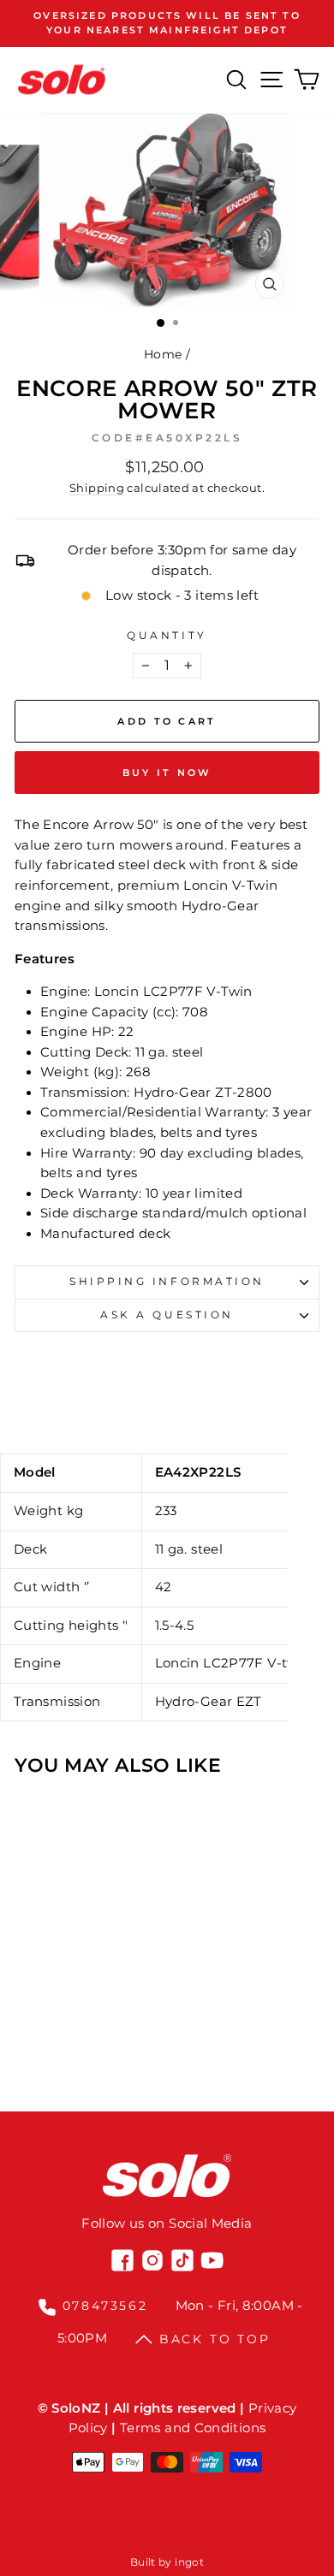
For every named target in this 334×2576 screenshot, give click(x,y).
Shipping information (167, 1282)
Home (163, 354)
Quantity (167, 636)
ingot (189, 2562)
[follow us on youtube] (212, 2260)
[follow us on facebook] (122, 2260)
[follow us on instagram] (152, 2260)
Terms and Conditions (193, 2428)
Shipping (97, 488)
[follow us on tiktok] (182, 2260)
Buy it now (167, 773)
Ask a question (167, 1315)
